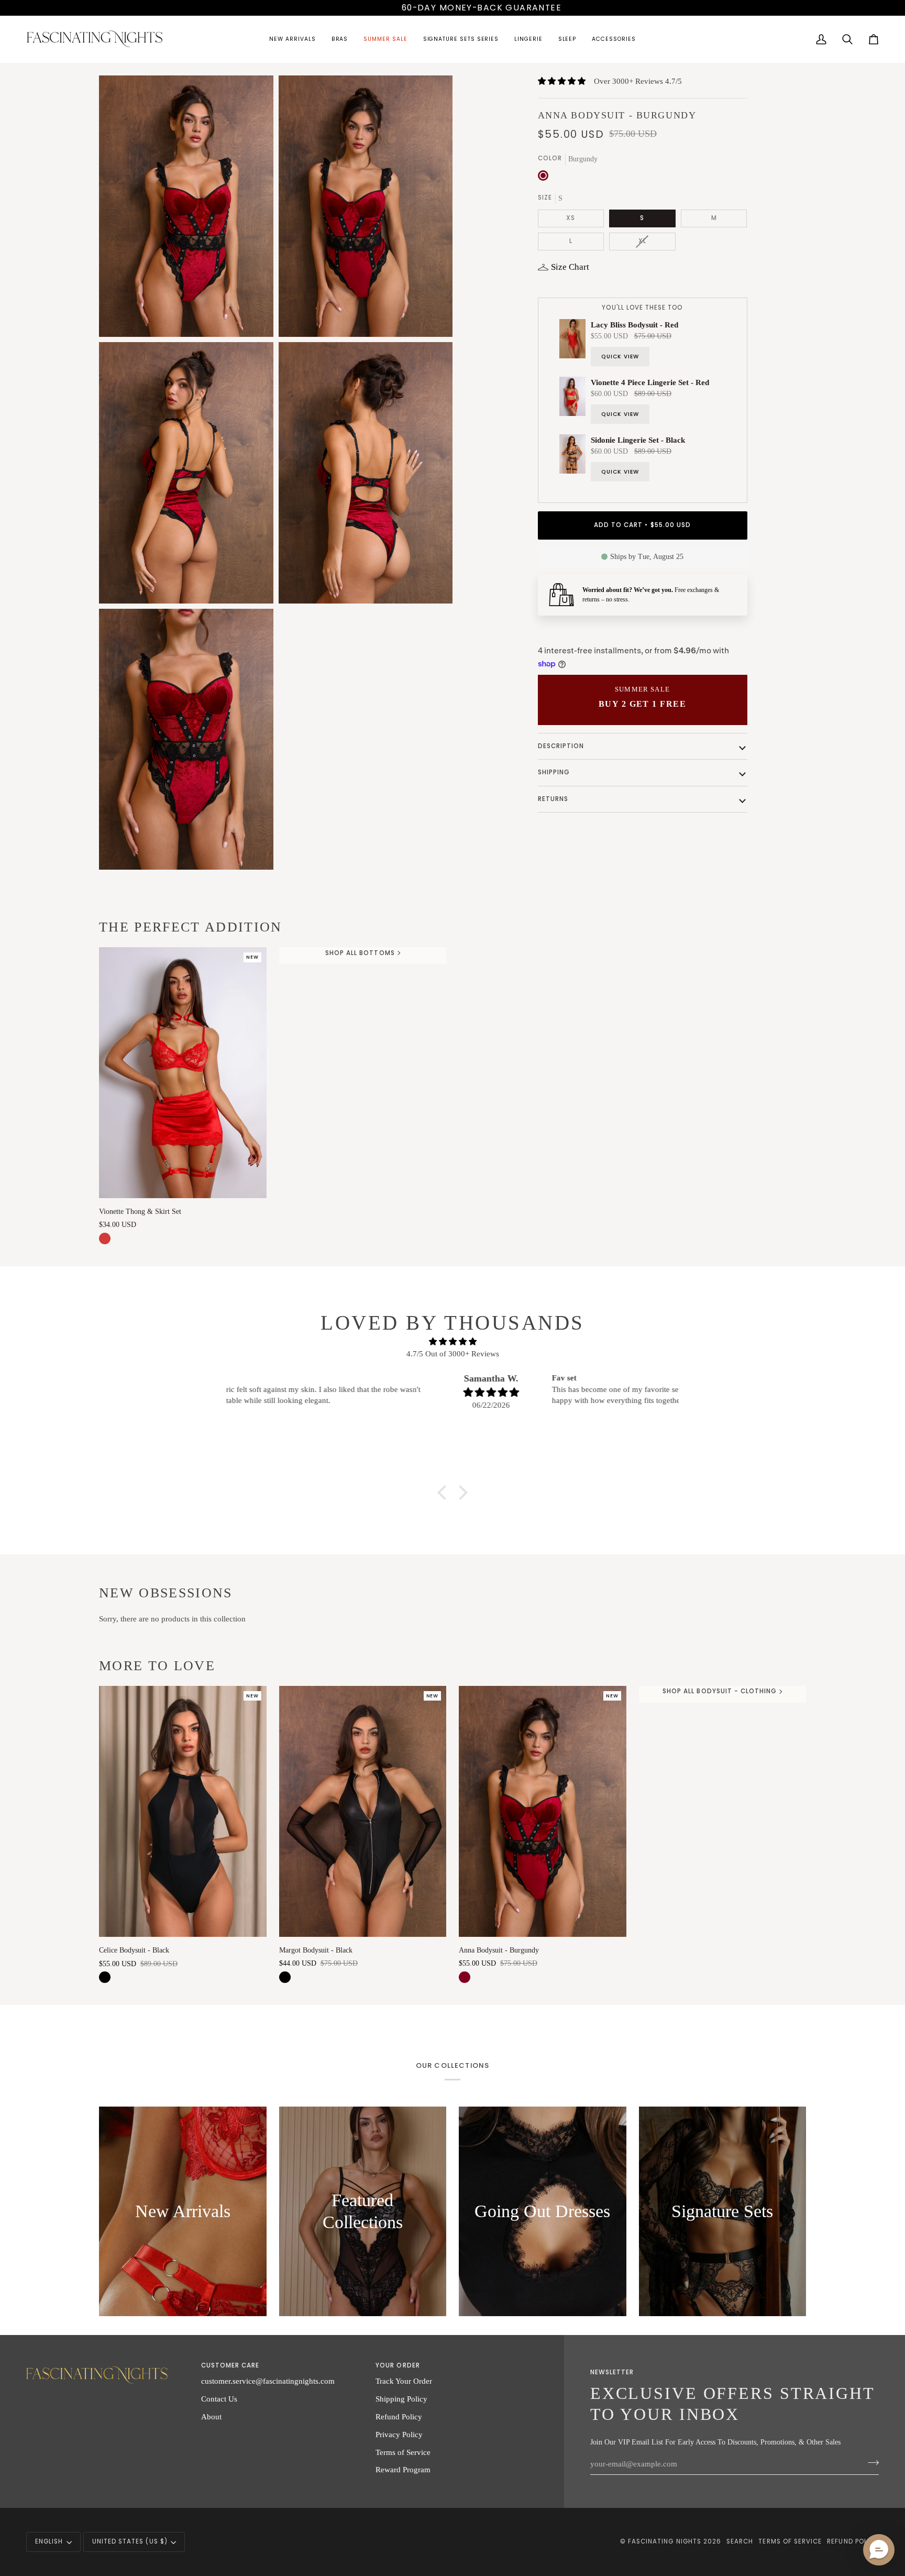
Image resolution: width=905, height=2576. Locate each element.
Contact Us (219, 2399)
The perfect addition (191, 927)
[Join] (870, 2462)
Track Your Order (404, 2381)
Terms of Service (403, 2452)
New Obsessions (166, 1593)
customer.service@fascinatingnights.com (268, 2381)
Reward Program (403, 2469)
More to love (157, 1666)
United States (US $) (130, 2541)
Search (740, 2541)
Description (561, 746)
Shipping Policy (401, 2399)
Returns (553, 799)
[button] (292, 40)
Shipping (554, 772)
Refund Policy (399, 2416)
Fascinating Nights (665, 2541)
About (211, 2416)
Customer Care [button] (230, 2365)
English (49, 2541)
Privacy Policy (399, 2434)
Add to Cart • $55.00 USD (642, 525)
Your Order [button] (398, 2365)
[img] (452, 1342)
